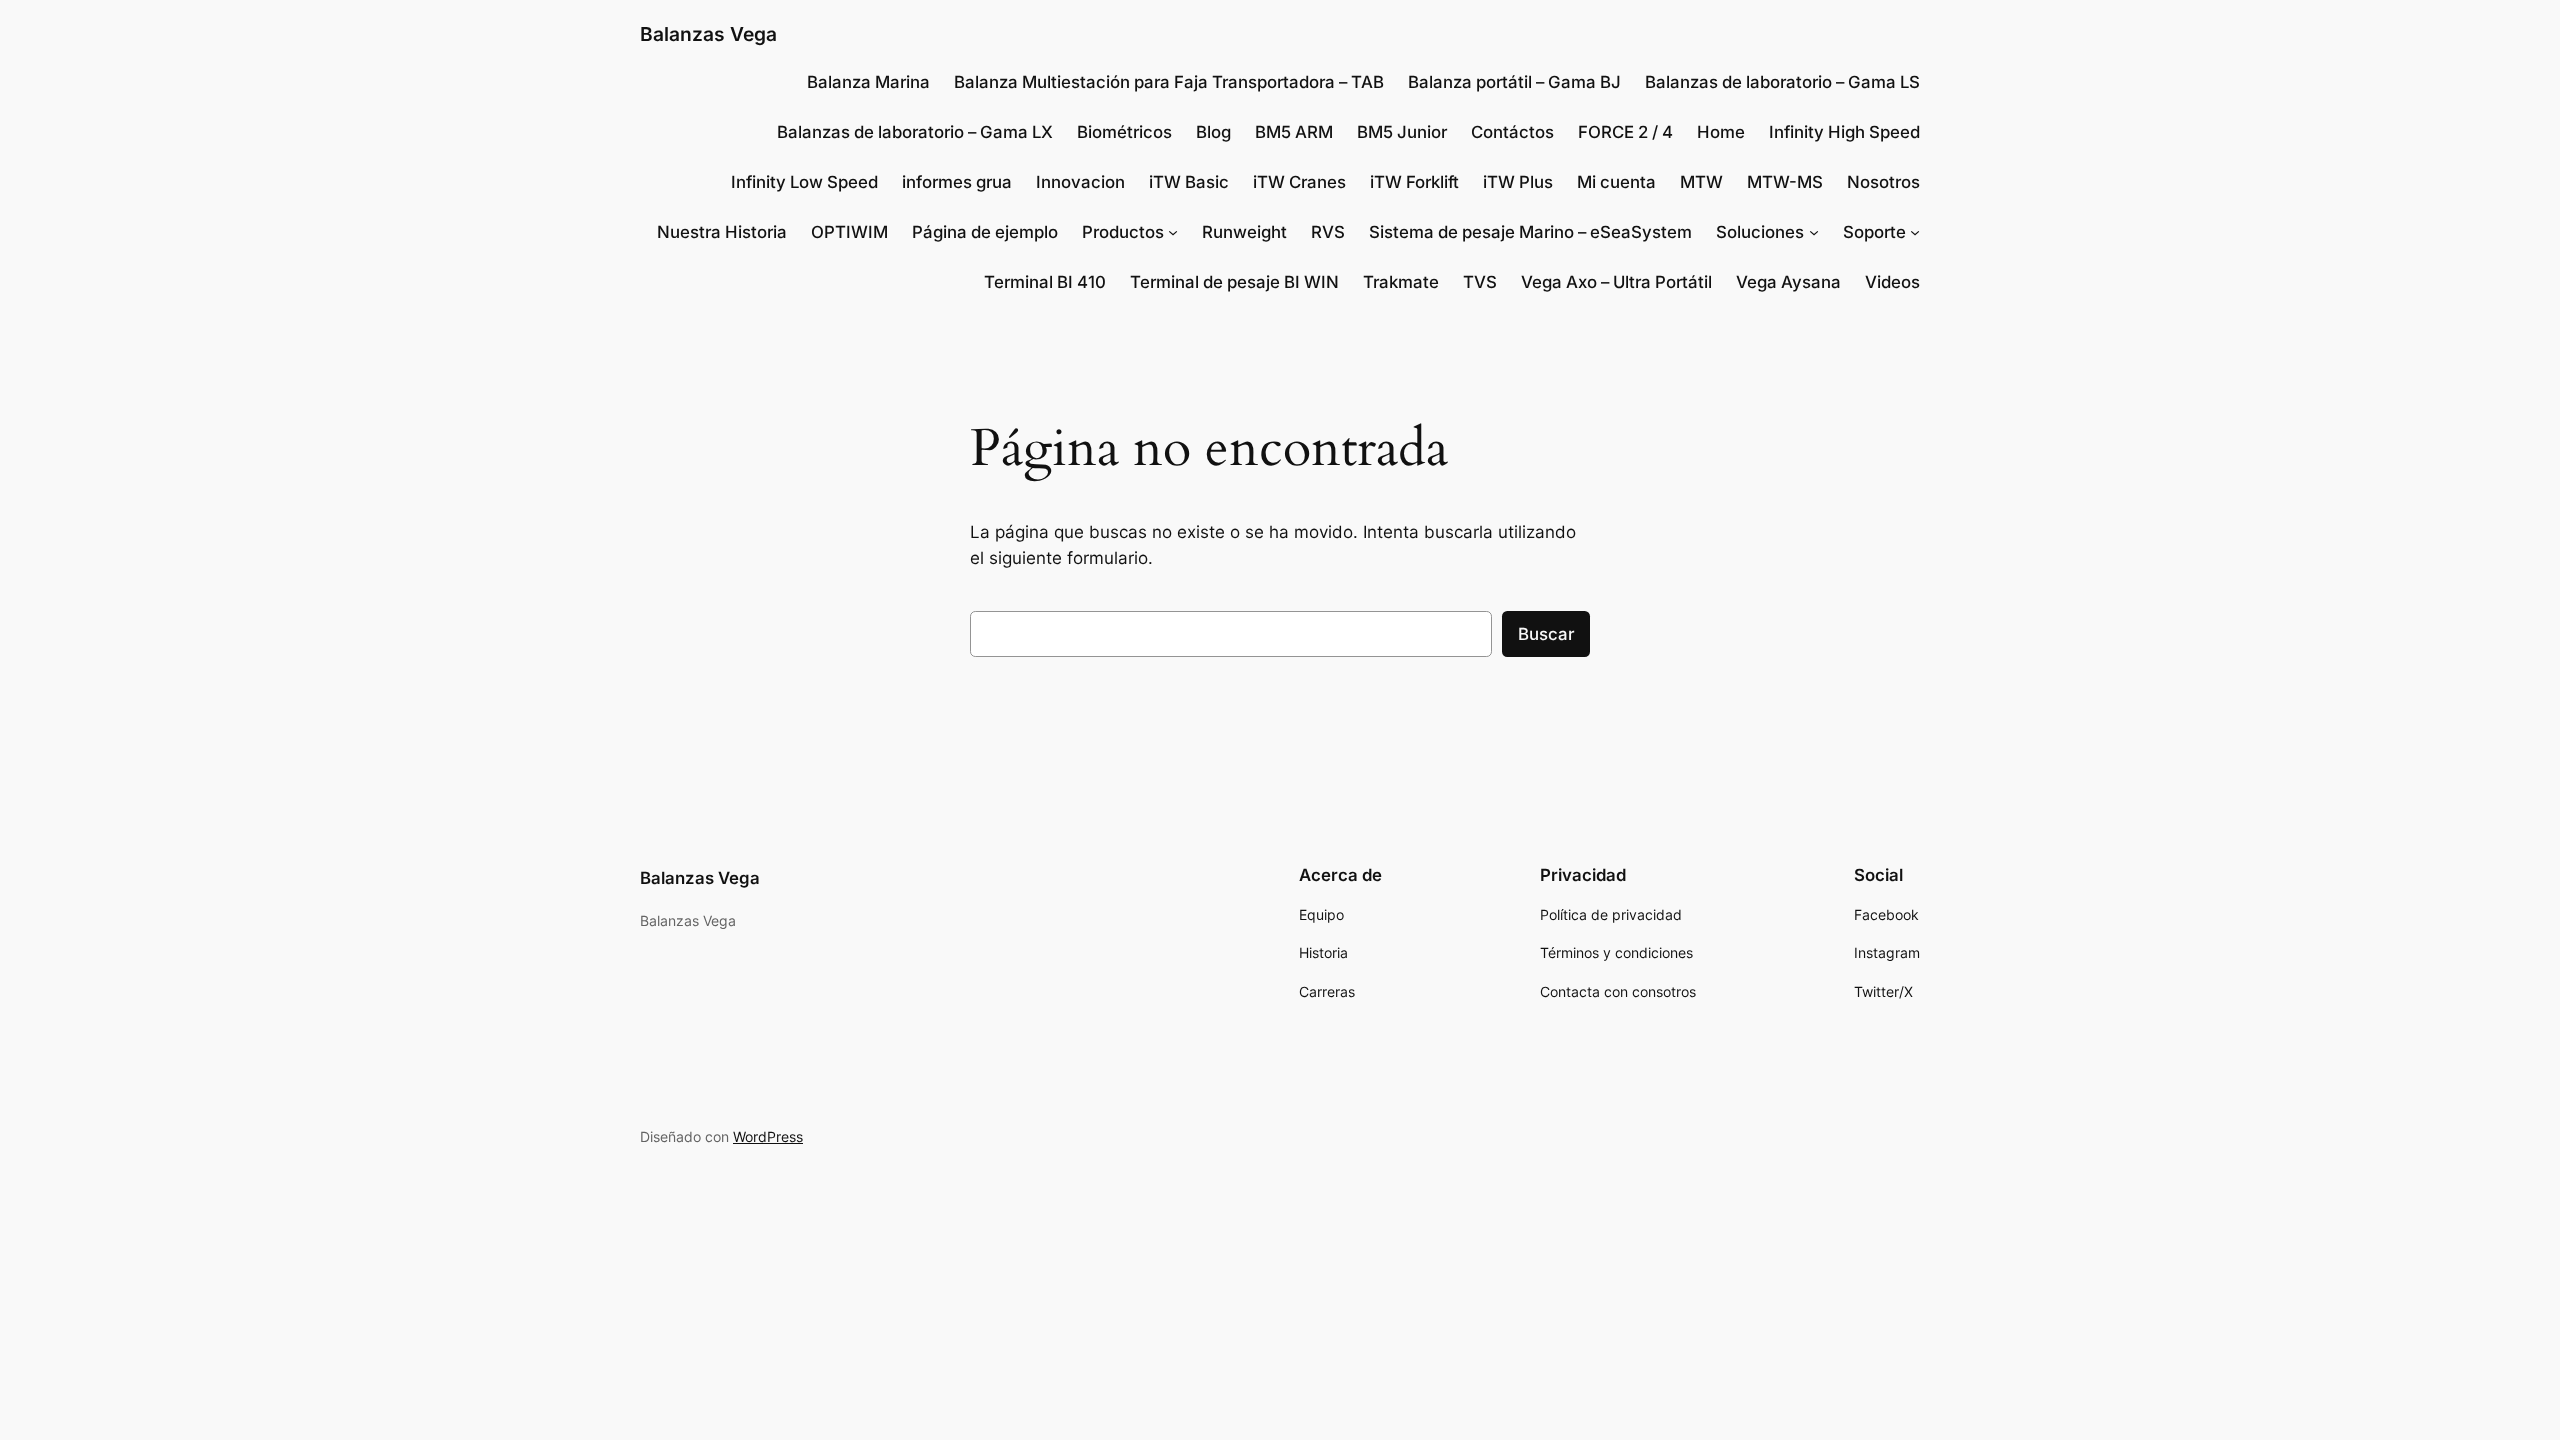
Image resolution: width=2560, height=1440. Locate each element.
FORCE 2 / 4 (1625, 132)
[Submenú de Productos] (1173, 232)
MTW (1701, 182)
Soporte (1874, 232)
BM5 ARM (1294, 132)
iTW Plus (1518, 182)
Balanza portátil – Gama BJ (1514, 82)
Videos (1892, 282)
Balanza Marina (868, 82)
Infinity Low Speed (804, 182)
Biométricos (1124, 132)
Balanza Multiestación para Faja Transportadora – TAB (1169, 82)
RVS (1328, 232)
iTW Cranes (1299, 182)
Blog (1213, 132)
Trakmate (1401, 282)
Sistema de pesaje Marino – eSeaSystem (1530, 232)
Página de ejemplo (985, 232)
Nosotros (1883, 182)
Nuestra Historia (722, 232)
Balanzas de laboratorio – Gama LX (915, 132)
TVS (1480, 282)
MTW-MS (1785, 182)
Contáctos (1512, 132)
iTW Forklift (1414, 182)
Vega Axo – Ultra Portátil (1616, 282)
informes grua (957, 182)
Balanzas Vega (708, 34)
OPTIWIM (849, 232)
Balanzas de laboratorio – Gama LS (1782, 82)
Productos (1123, 232)
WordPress (768, 1136)
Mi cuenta (1616, 182)
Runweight (1244, 232)
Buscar (1546, 634)
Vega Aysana (1788, 282)
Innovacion (1080, 182)
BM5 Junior (1402, 132)
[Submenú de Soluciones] (1814, 232)
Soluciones (1760, 232)
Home (1721, 132)
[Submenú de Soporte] (1915, 232)
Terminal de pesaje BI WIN (1234, 282)
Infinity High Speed (1844, 132)
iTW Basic (1189, 182)
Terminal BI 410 (1045, 282)
